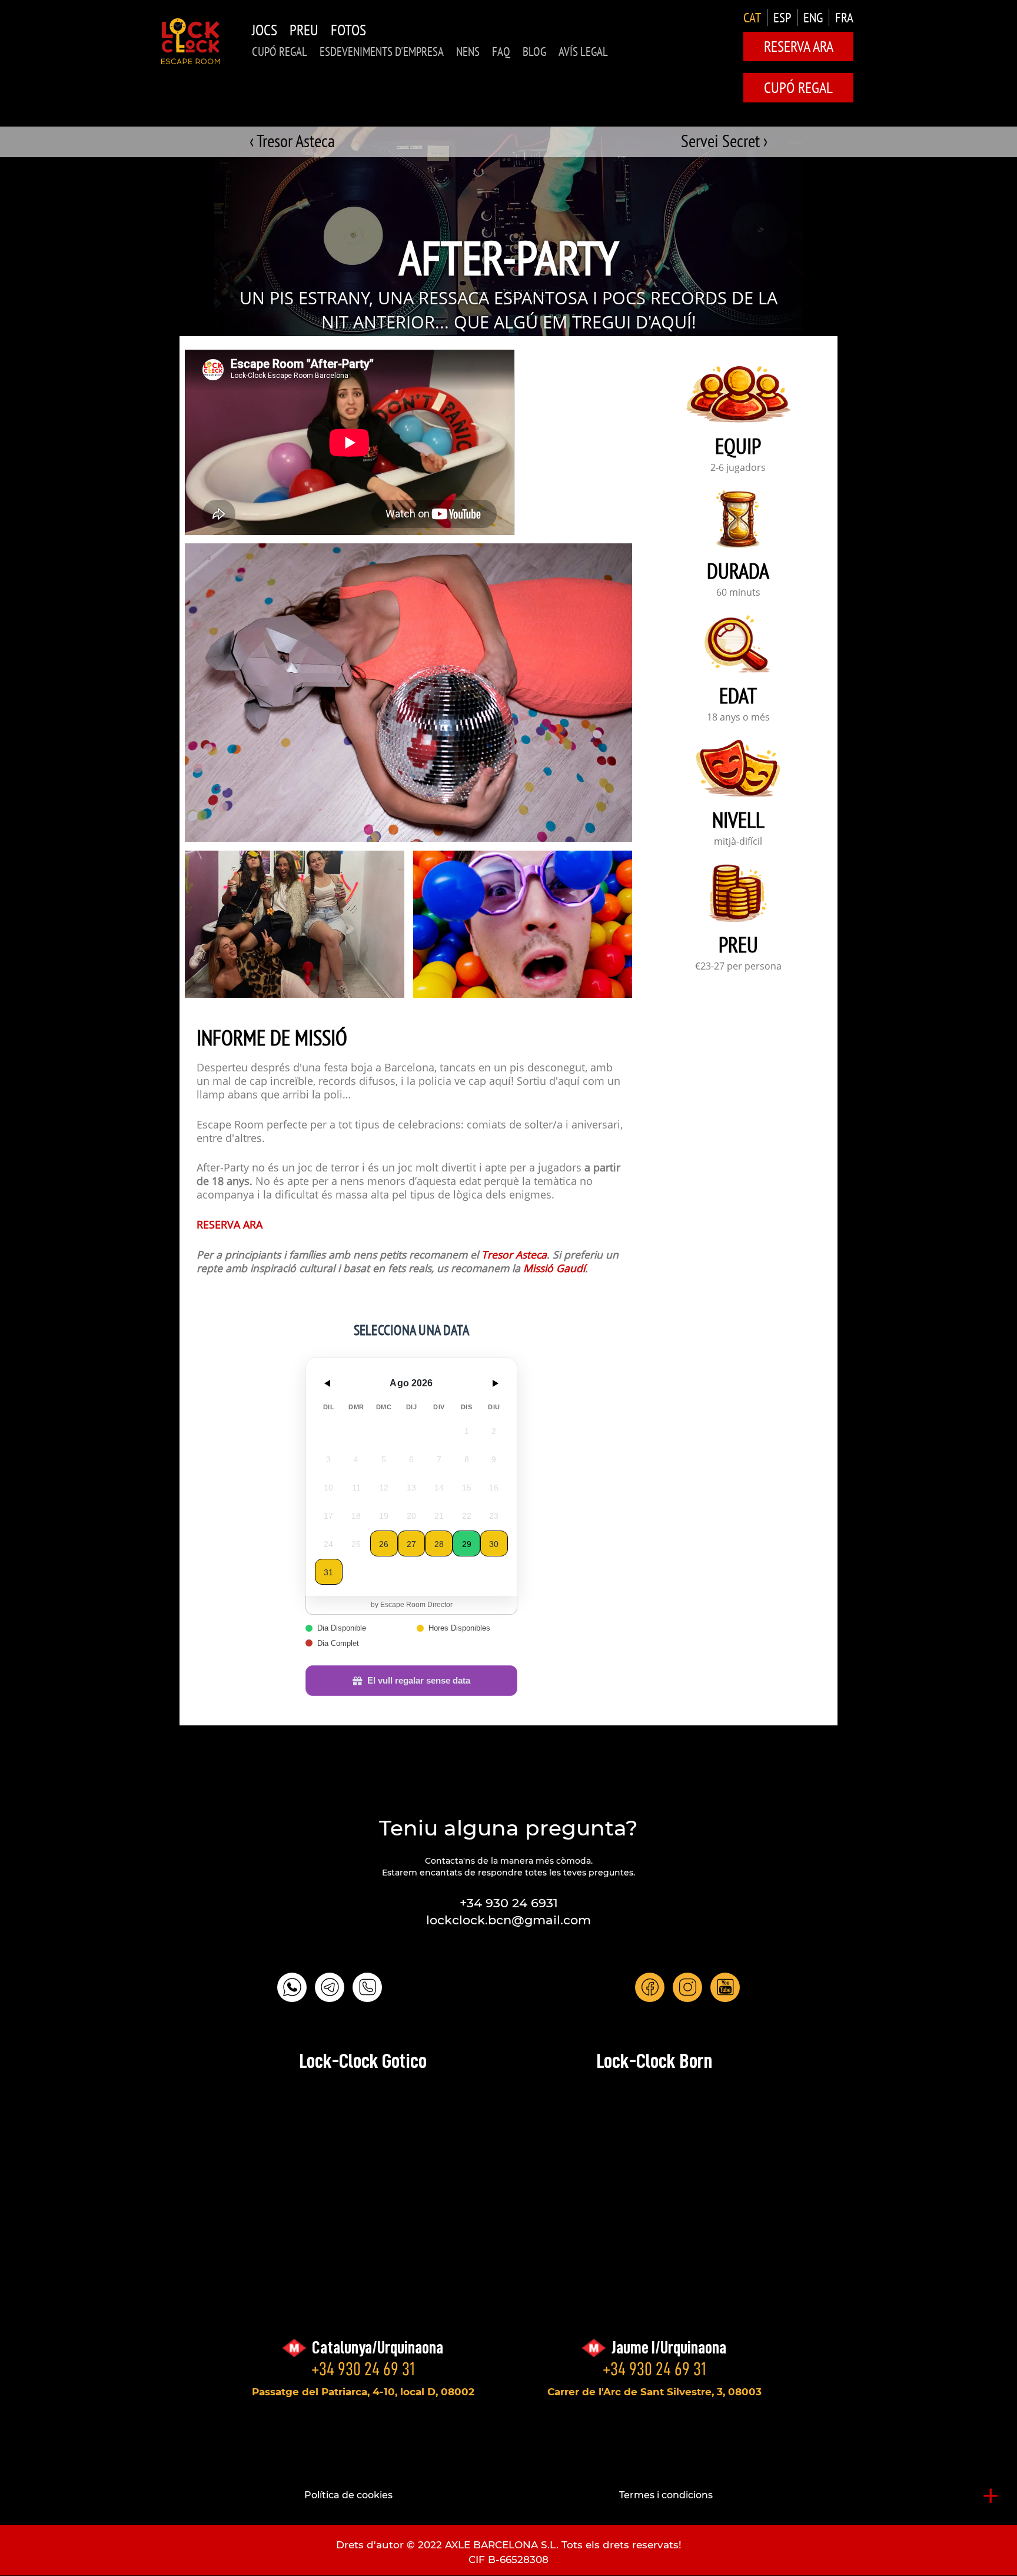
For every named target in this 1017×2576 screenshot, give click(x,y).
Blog (534, 52)
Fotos (348, 30)
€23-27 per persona (738, 967)
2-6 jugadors (738, 469)
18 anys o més (738, 718)
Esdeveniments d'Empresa (382, 52)
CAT (752, 17)
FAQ (501, 52)
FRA (844, 17)
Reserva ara (799, 46)
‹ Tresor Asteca (292, 140)
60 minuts (738, 593)
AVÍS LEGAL (583, 52)
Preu (304, 30)
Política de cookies (348, 2495)
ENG (813, 17)
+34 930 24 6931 (509, 1903)
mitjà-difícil (738, 842)
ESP (782, 17)
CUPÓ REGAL (280, 52)
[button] (295, 924)
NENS (468, 52)
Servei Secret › (724, 140)
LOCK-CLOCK (191, 41)
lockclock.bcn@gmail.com (508, 1920)
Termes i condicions (666, 2495)
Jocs (265, 30)
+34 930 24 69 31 (363, 2369)
